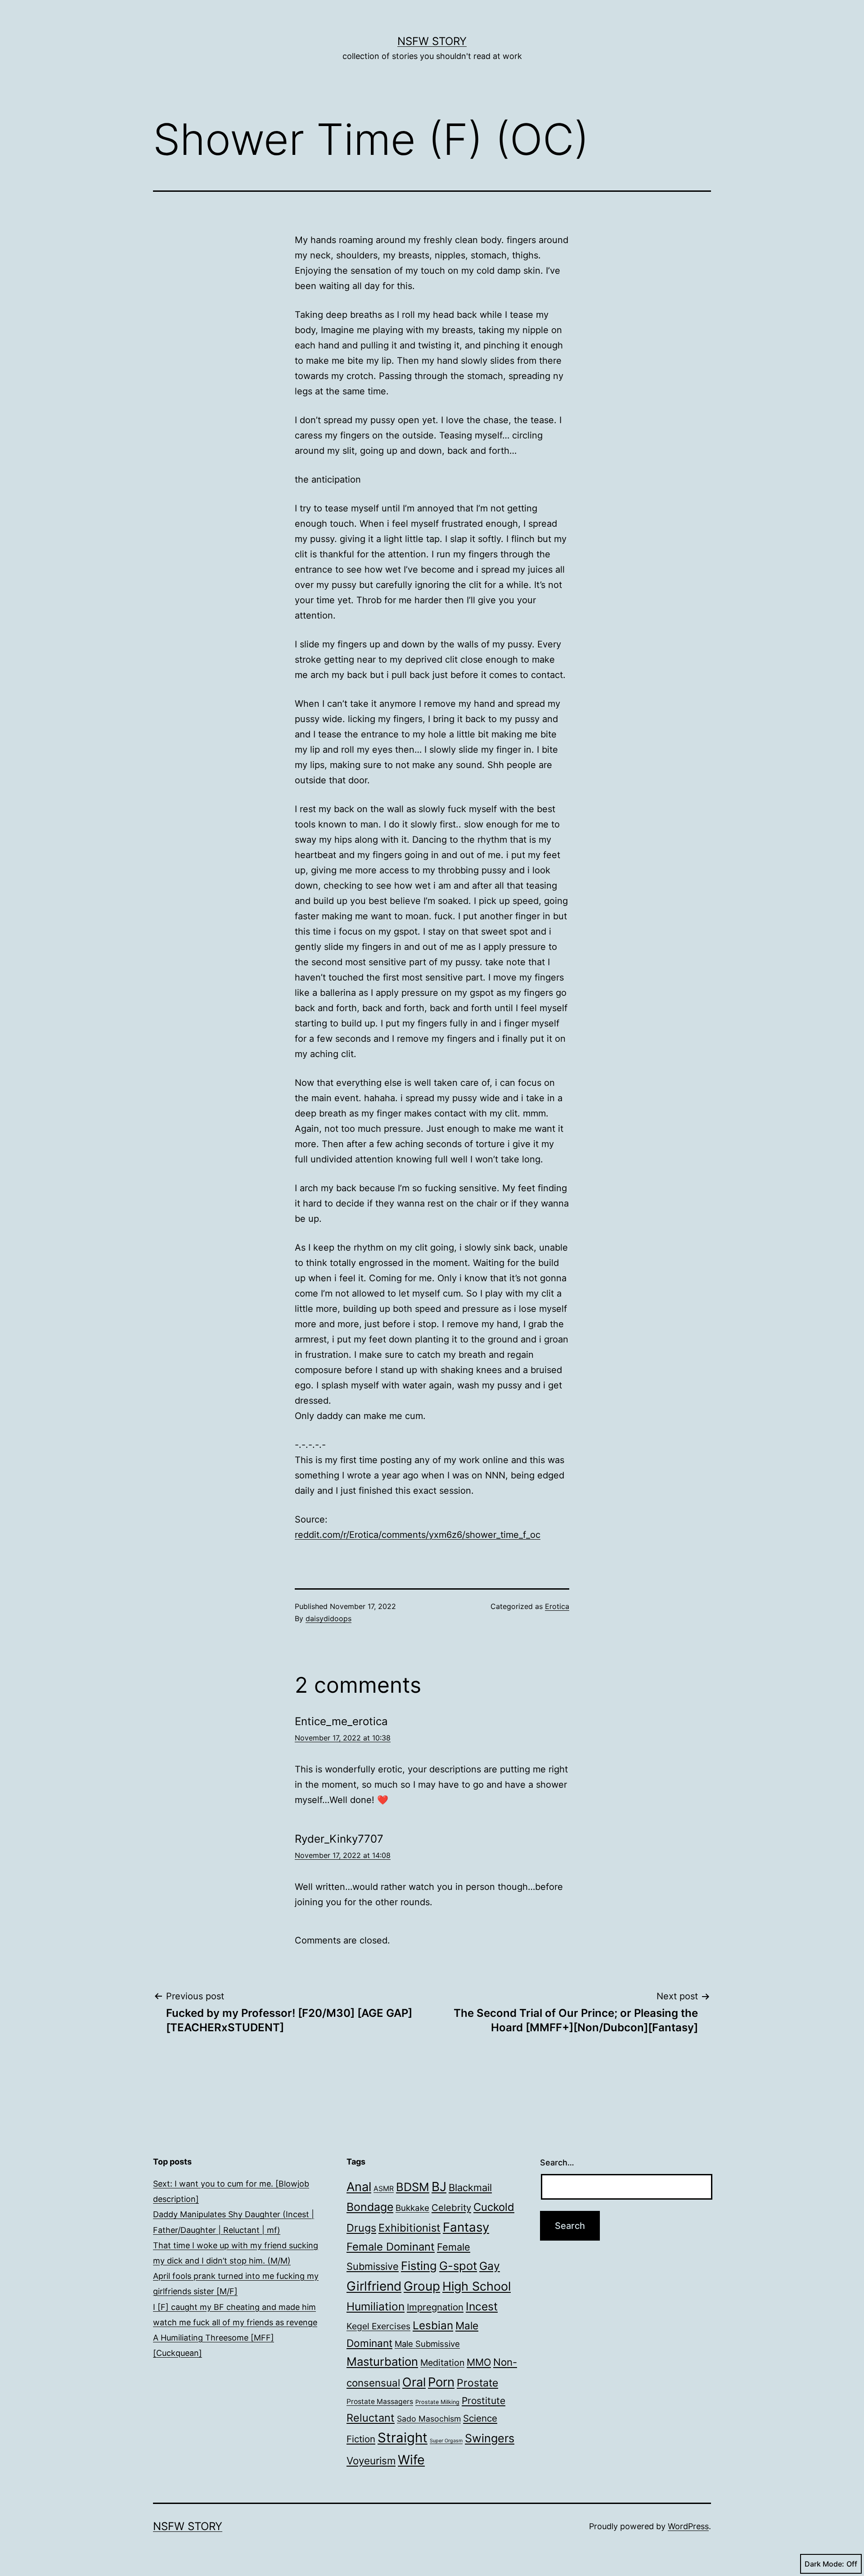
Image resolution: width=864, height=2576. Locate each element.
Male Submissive (427, 2344)
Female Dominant (391, 2247)
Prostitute (484, 2401)
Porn (441, 2382)
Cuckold (494, 2207)
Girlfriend (374, 2286)
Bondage (370, 2207)
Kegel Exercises (378, 2326)
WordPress (688, 2526)
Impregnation (435, 2307)
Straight (403, 2438)
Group (422, 2286)
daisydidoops (328, 1618)
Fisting (419, 2266)
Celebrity (451, 2208)
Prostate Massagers (380, 2402)
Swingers (490, 2438)
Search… (557, 2162)
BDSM (413, 2187)
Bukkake (412, 2208)
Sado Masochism (429, 2419)
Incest (482, 2306)
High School (477, 2286)
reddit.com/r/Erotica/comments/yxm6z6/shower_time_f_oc (418, 1535)
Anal (359, 2187)
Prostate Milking (437, 2402)
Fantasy (466, 2227)
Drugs (361, 2228)
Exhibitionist (409, 2228)
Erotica (557, 1606)
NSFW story (432, 41)
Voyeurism (371, 2461)
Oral (414, 2382)
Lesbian (433, 2325)
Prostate (477, 2383)
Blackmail (470, 2187)
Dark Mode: (824, 2564)
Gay (490, 2266)
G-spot (458, 2266)
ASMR (384, 2189)
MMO (479, 2362)
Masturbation (382, 2361)
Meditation (442, 2363)
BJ (439, 2187)
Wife (411, 2460)
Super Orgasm (446, 2441)
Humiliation (376, 2306)
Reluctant (371, 2418)
